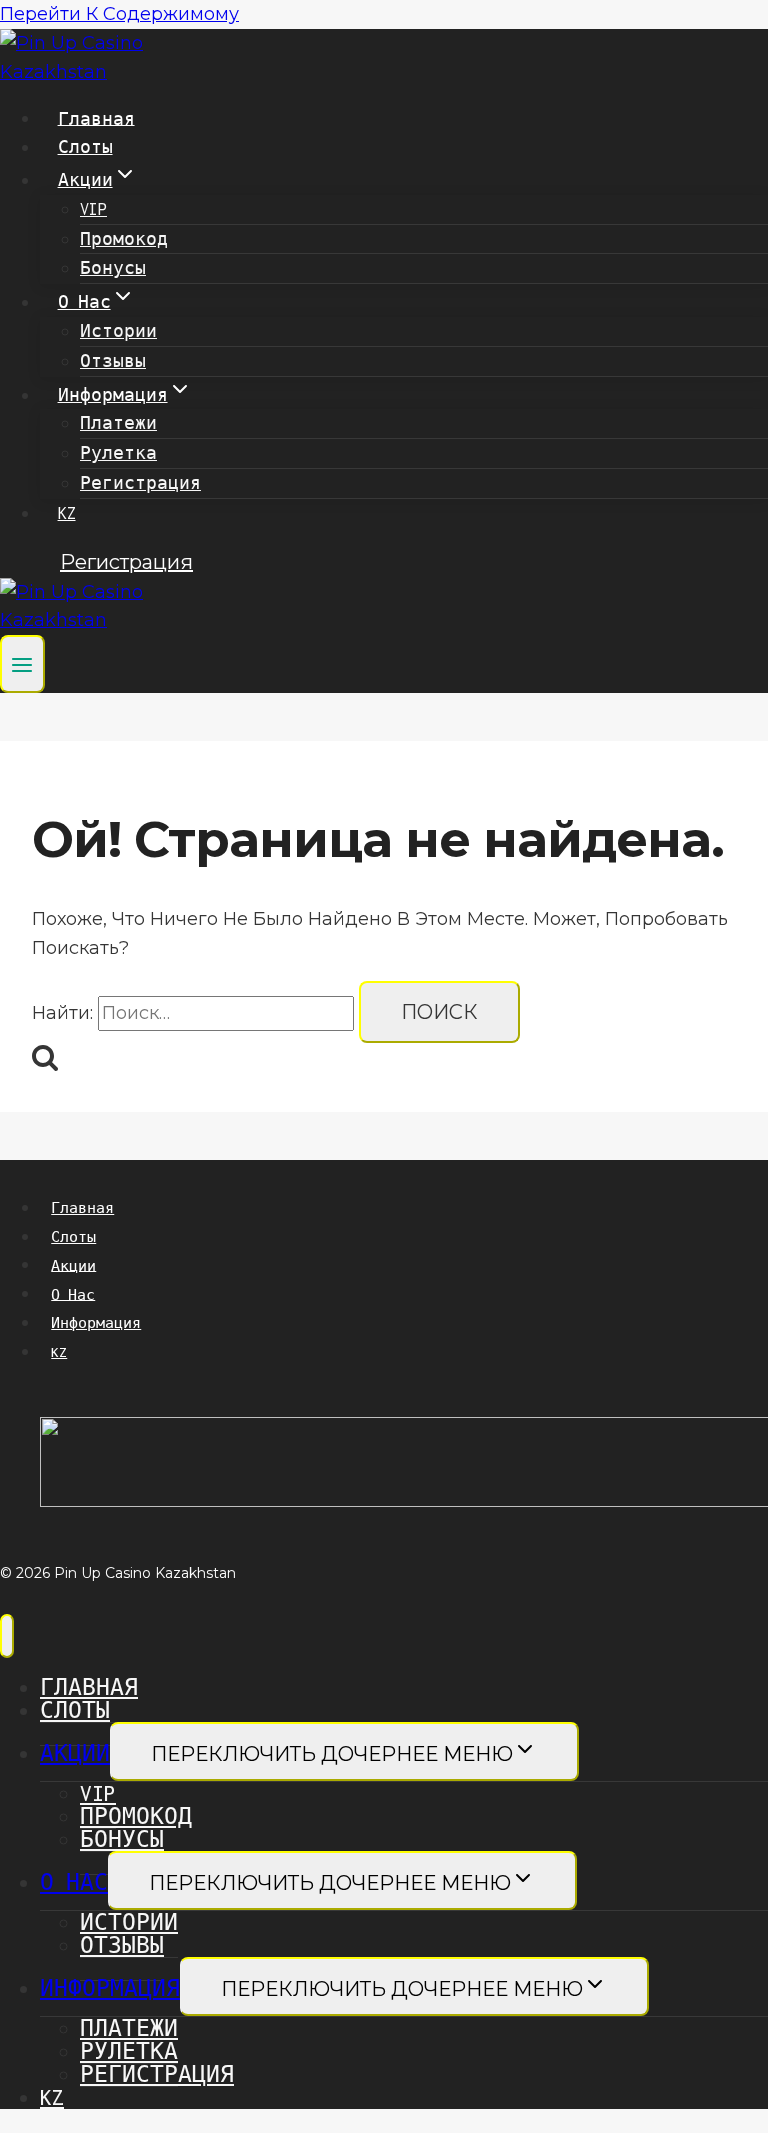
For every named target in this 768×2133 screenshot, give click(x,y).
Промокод (124, 239)
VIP (93, 209)
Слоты (85, 147)
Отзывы (113, 361)
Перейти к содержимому (119, 14)
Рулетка (118, 453)
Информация (96, 1323)
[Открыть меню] (22, 664)
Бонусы (113, 268)
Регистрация (140, 483)
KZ (67, 513)
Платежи (118, 423)
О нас (73, 1294)
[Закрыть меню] (7, 1636)
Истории (118, 331)
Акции (73, 1265)
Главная (96, 118)
